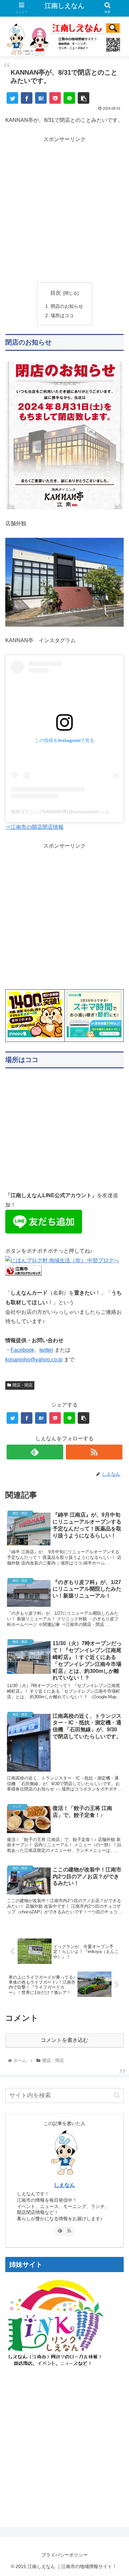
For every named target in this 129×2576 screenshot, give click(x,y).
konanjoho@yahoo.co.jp (34, 1360)
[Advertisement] (64, 208)
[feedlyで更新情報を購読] (35, 1452)
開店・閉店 (22, 1385)
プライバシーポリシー (64, 2555)
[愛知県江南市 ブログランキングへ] (23, 1274)
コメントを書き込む (64, 2040)
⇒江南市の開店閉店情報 (34, 827)
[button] (117, 2095)
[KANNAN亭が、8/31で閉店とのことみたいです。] (41, 98)
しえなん (64, 2185)
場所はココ (62, 315)
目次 (56, 293)
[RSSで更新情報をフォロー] (94, 1452)
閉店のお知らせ (67, 306)
